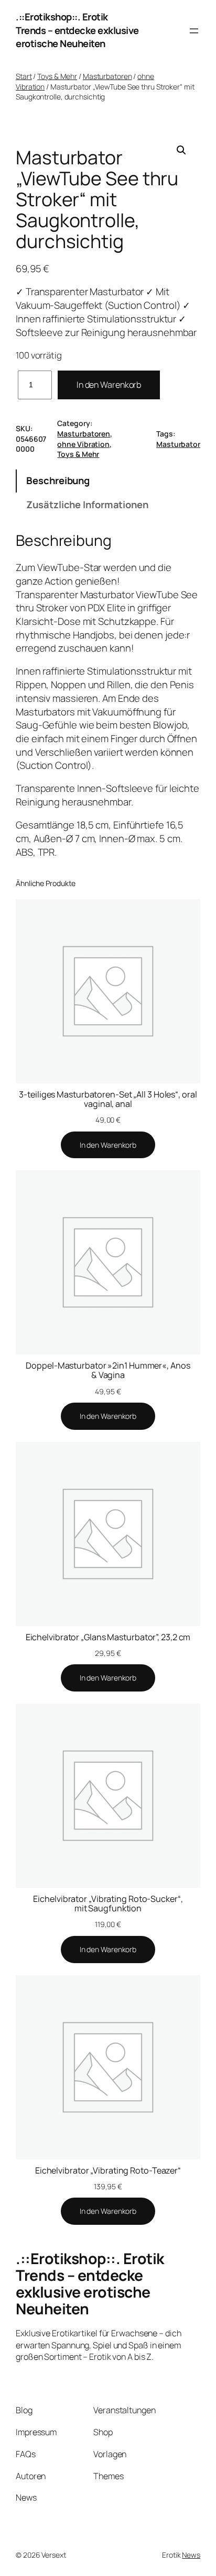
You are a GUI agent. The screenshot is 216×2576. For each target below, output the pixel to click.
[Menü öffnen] (194, 31)
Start (24, 76)
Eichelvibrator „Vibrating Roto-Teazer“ (108, 2170)
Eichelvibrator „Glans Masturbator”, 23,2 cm (108, 1637)
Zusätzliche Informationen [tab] (87, 505)
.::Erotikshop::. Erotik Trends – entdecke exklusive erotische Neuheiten (77, 30)
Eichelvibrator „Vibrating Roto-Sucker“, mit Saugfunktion (108, 1903)
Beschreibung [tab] (58, 480)
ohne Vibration (83, 444)
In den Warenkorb (109, 385)
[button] (181, 150)
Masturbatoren (107, 76)
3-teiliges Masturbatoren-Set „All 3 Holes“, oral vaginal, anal (108, 1099)
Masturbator (178, 444)
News (191, 2555)
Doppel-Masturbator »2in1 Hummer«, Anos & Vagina (108, 1370)
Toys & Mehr (57, 76)
